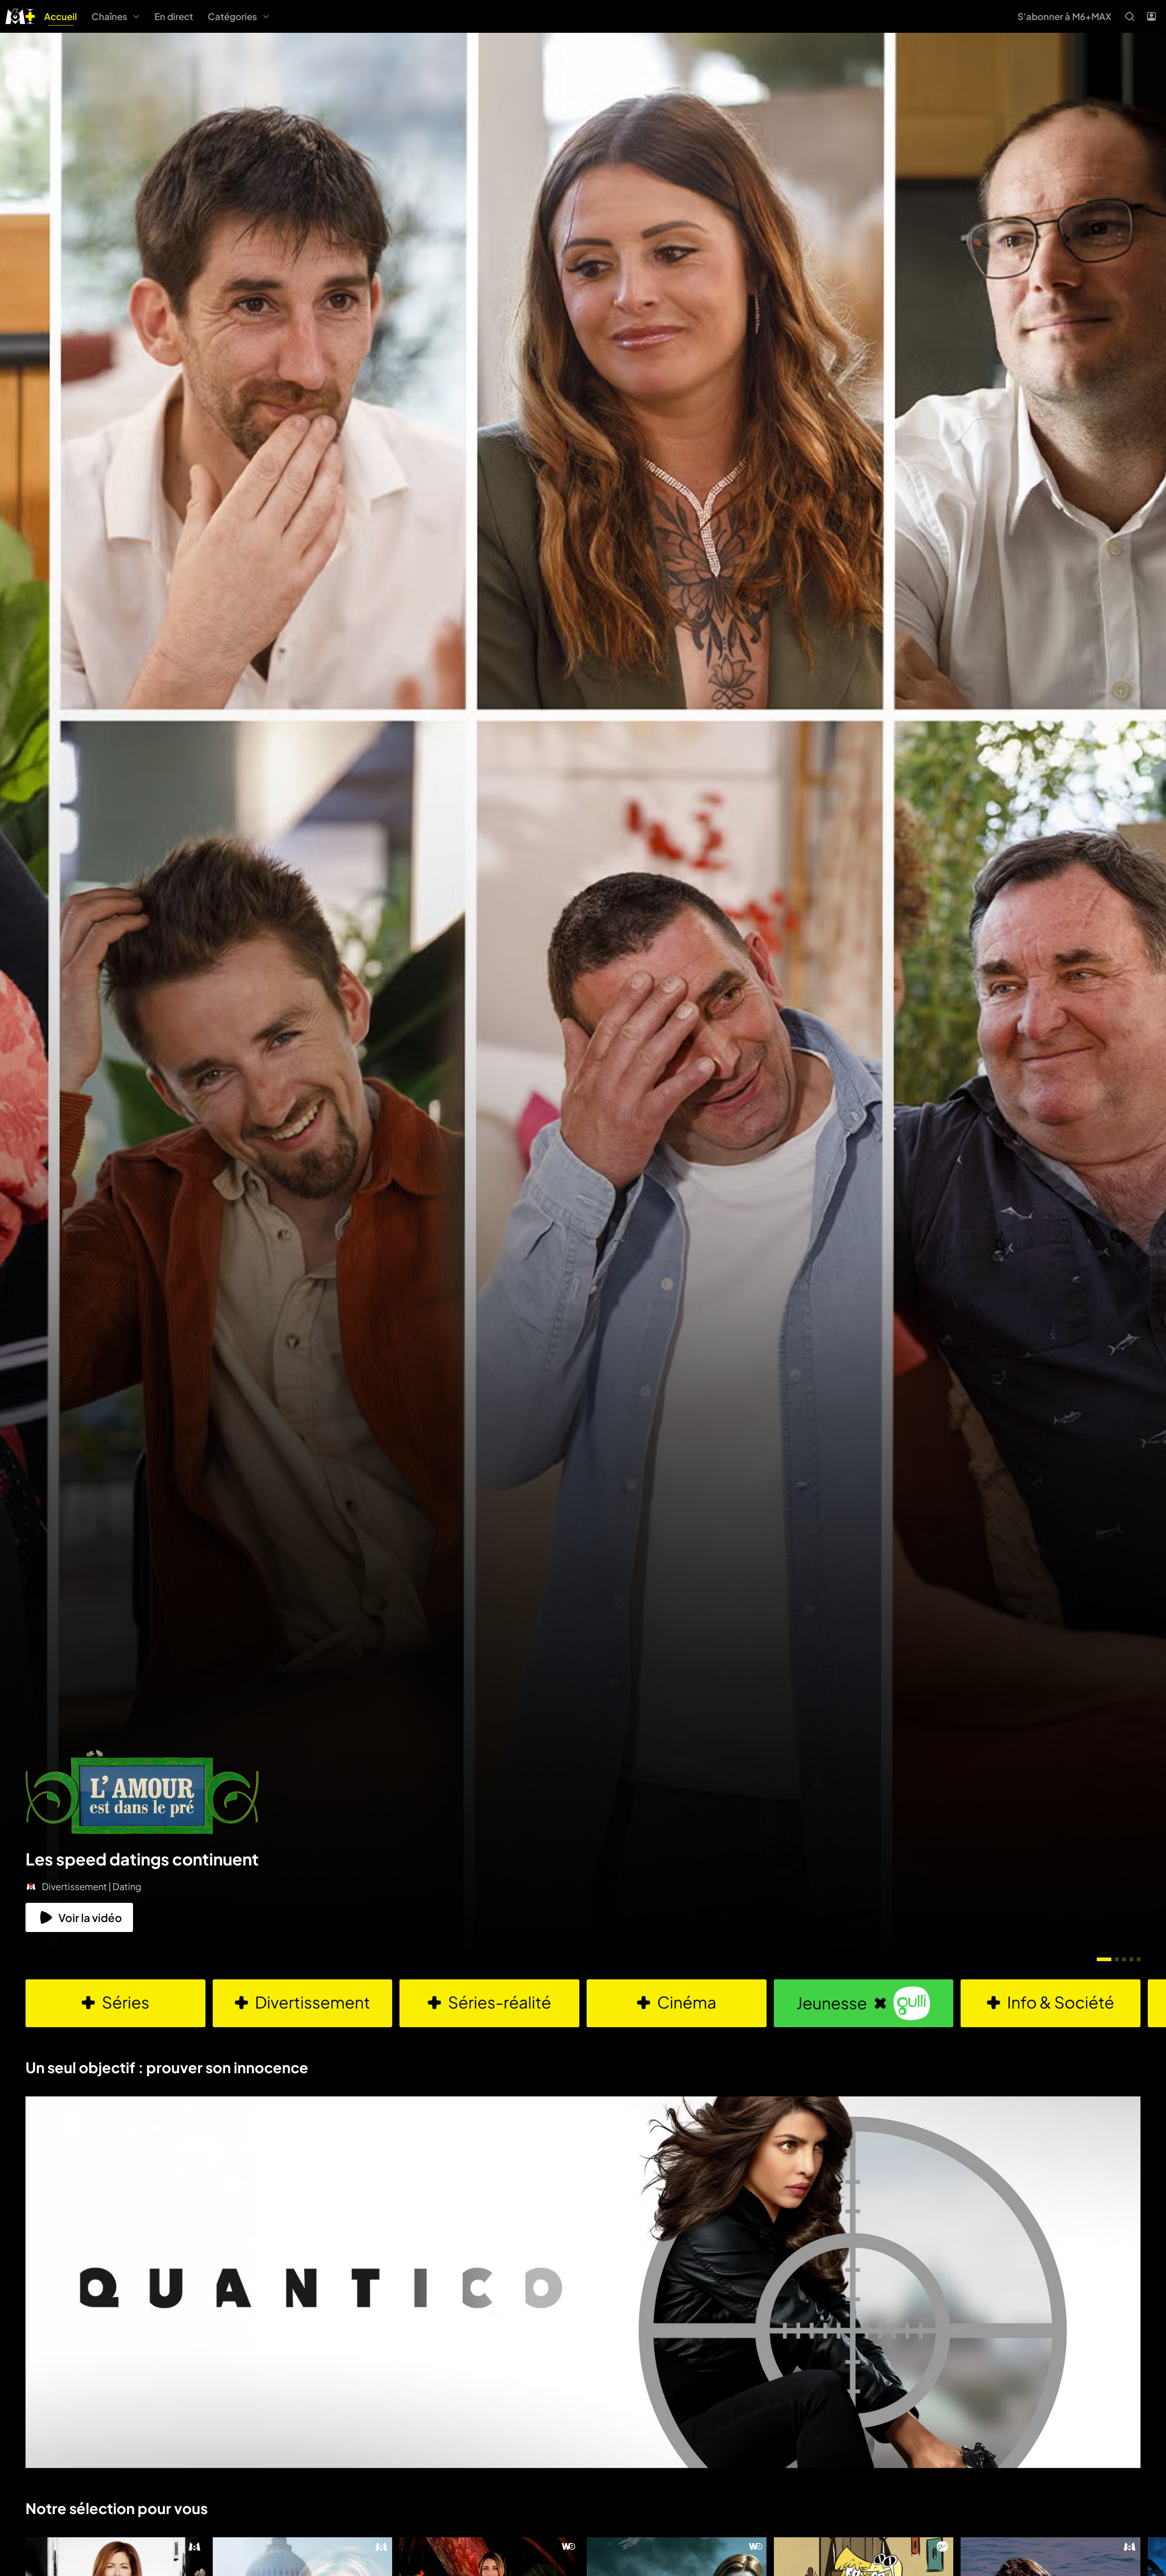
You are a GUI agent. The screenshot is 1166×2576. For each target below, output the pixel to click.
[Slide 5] (1139, 1959)
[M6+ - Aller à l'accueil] (20, 15)
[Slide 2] (1117, 1959)
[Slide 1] (1104, 1959)
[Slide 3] (1124, 1959)
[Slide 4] (1131, 1959)
